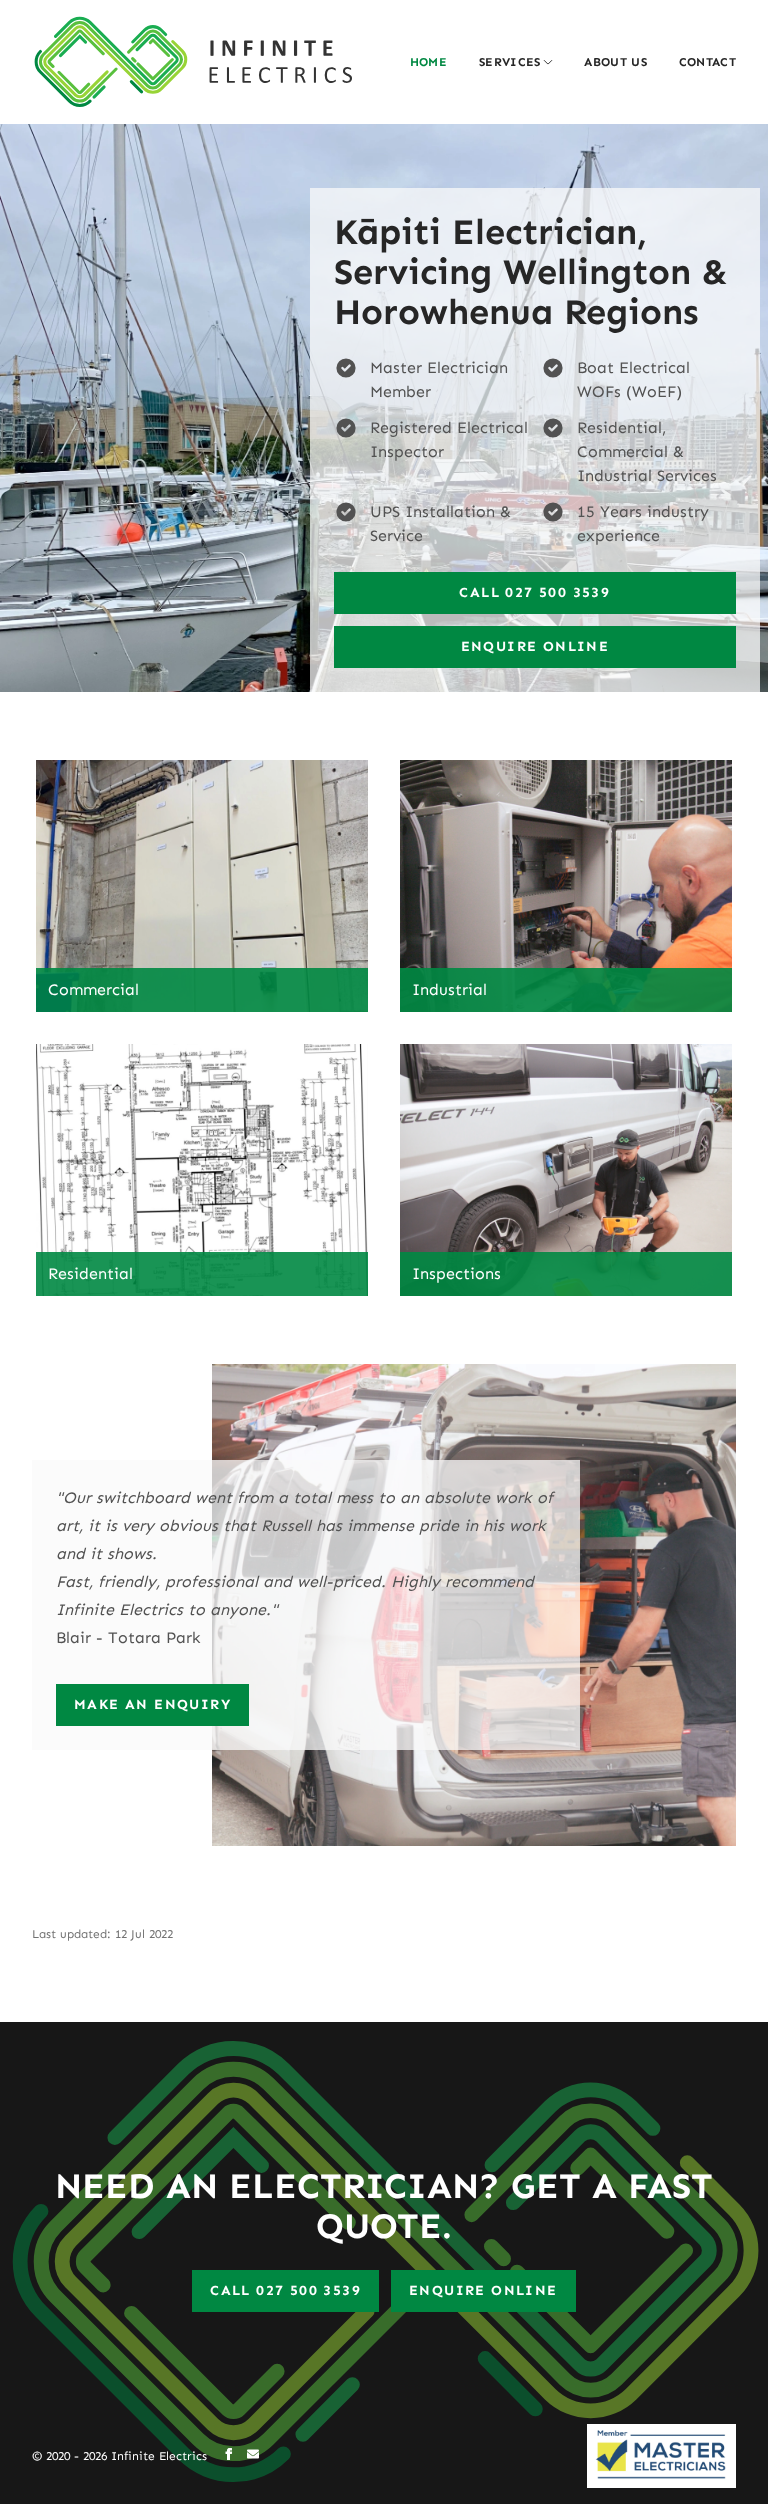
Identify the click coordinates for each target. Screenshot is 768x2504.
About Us (615, 62)
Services (509, 62)
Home (428, 62)
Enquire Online (535, 646)
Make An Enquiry (152, 1704)
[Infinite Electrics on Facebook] (229, 2456)
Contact (707, 62)
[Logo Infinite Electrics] (192, 62)
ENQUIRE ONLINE (483, 2290)
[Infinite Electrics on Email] (253, 2456)
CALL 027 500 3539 (285, 2290)
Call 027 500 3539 (534, 592)
